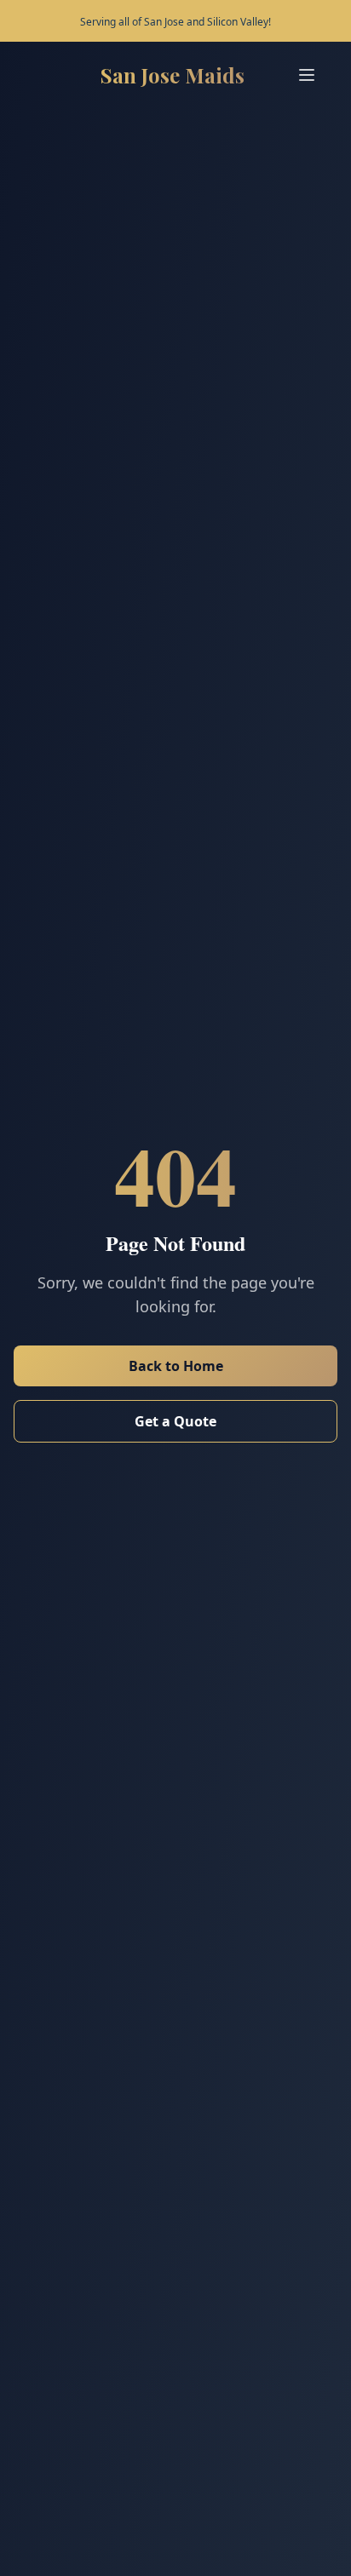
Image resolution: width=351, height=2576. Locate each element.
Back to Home (176, 1366)
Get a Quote (175, 1421)
